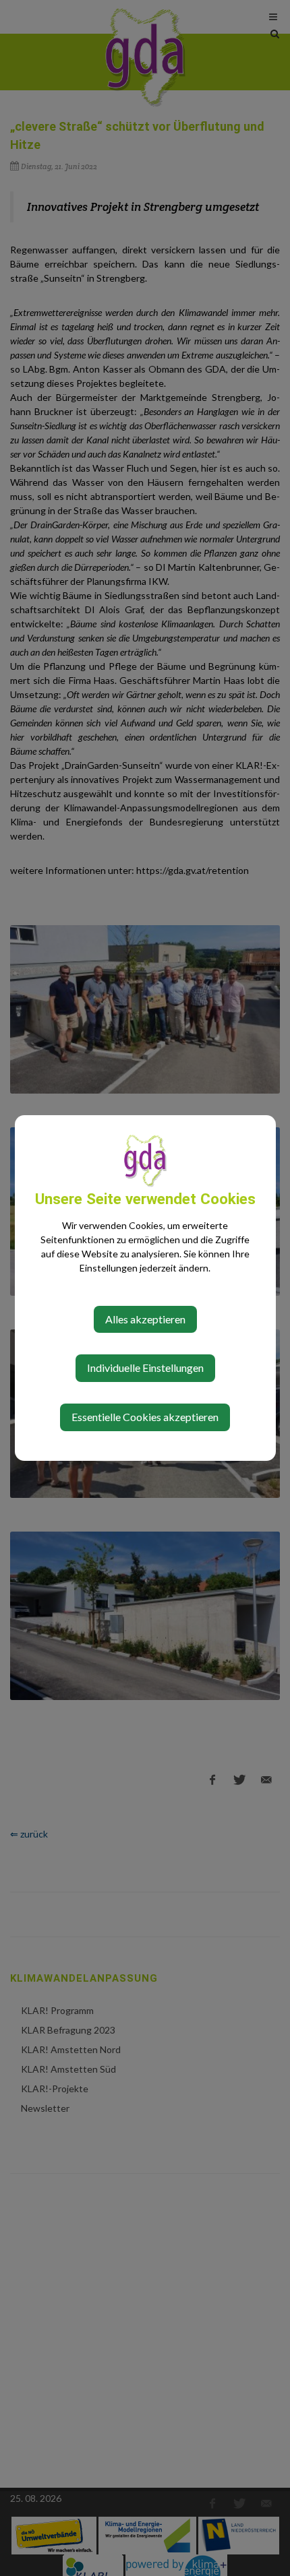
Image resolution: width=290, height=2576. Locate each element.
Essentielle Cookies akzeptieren (145, 1417)
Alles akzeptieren (145, 1319)
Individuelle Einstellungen (145, 1368)
